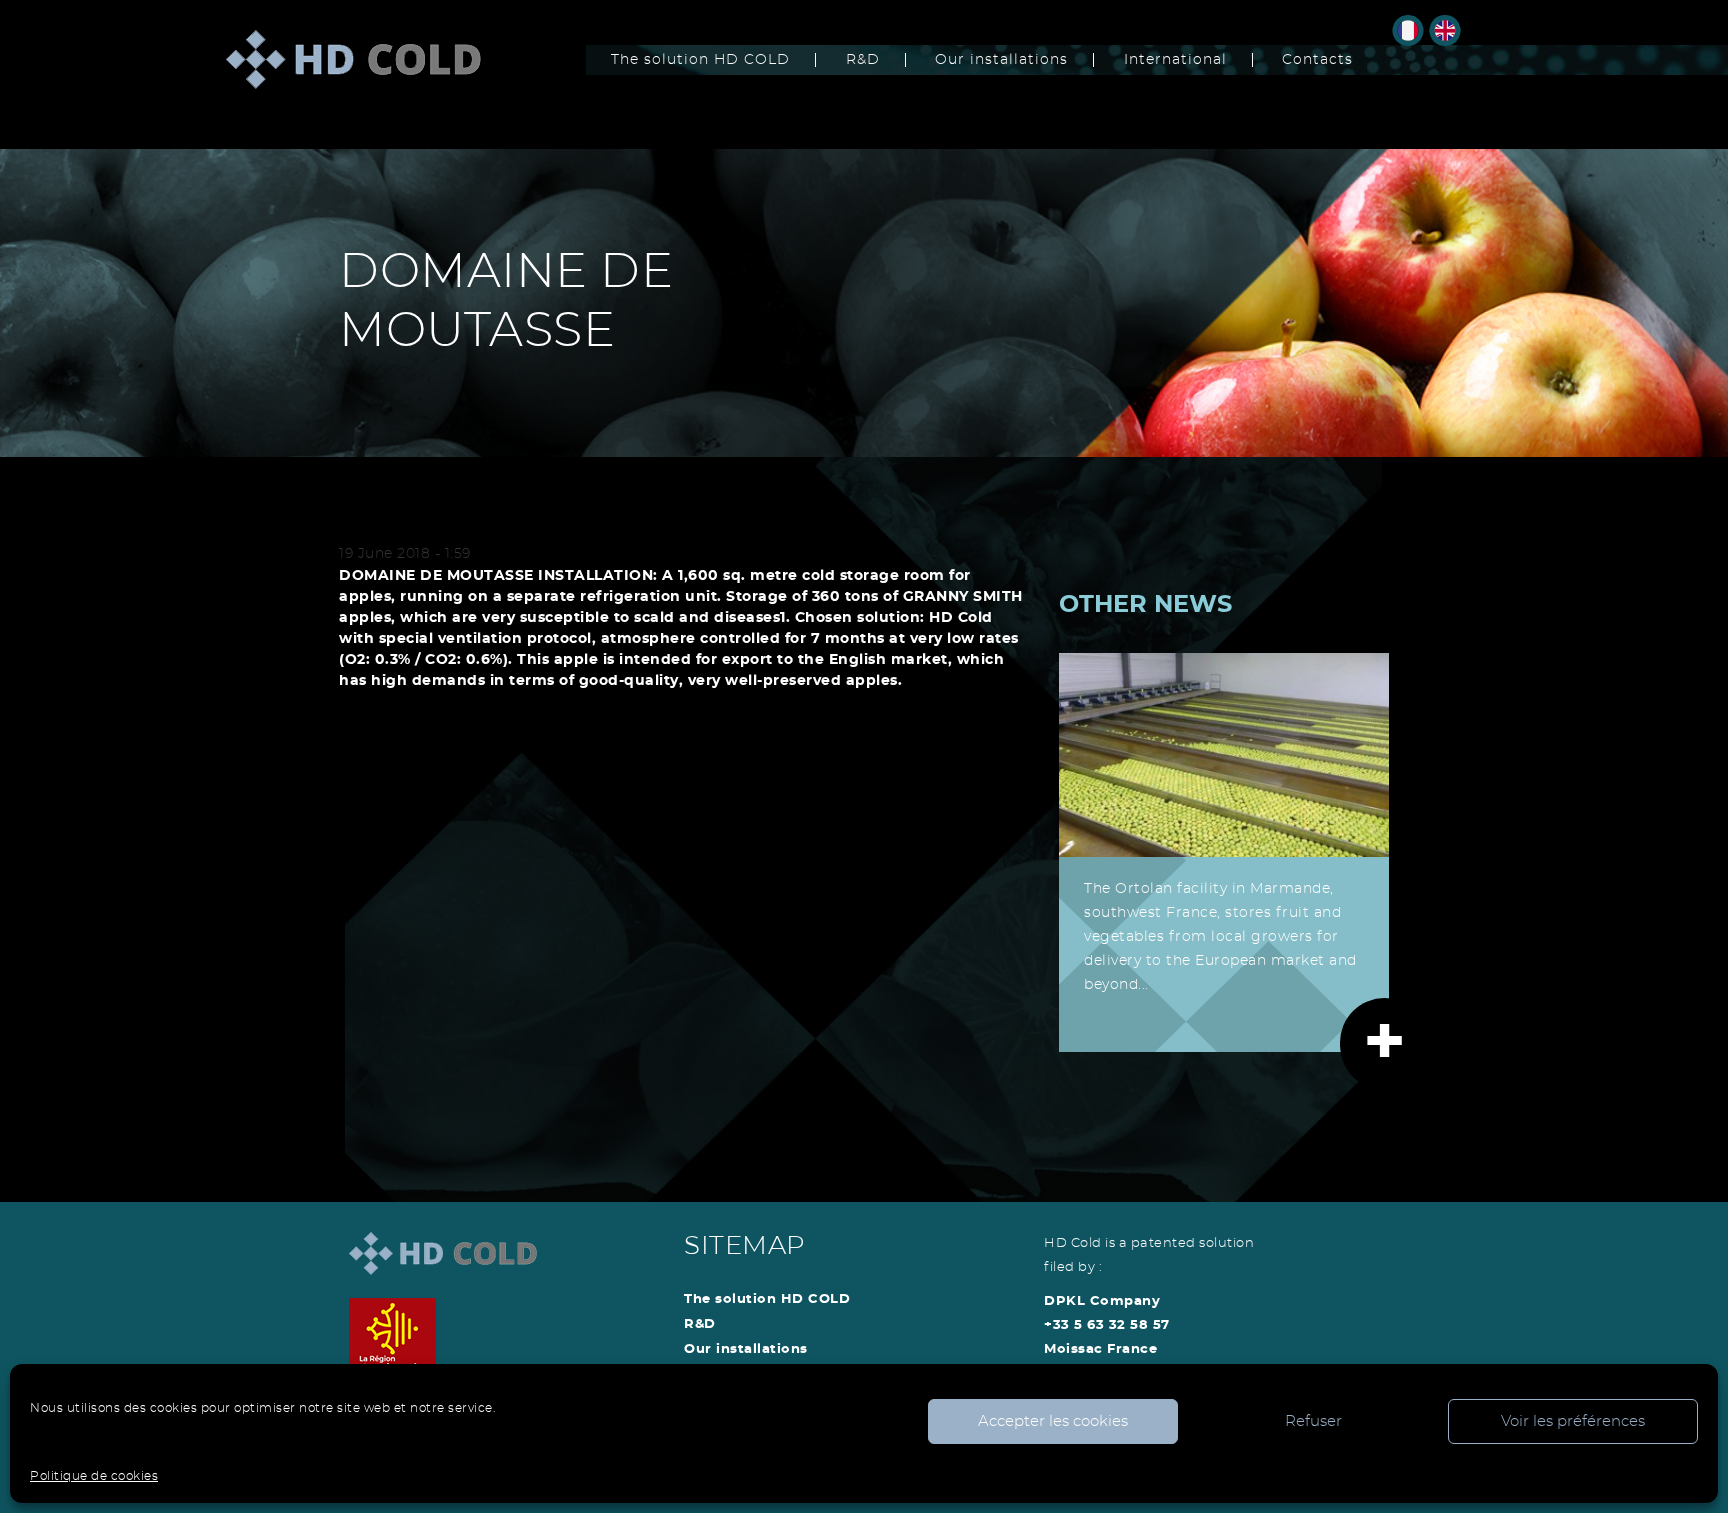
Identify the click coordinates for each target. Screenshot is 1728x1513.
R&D (863, 60)
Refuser (1313, 1421)
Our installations (1001, 60)
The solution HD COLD (700, 60)
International (1175, 60)
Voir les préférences (1573, 1421)
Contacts (1317, 60)
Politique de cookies (94, 1476)
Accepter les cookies (1053, 1421)
